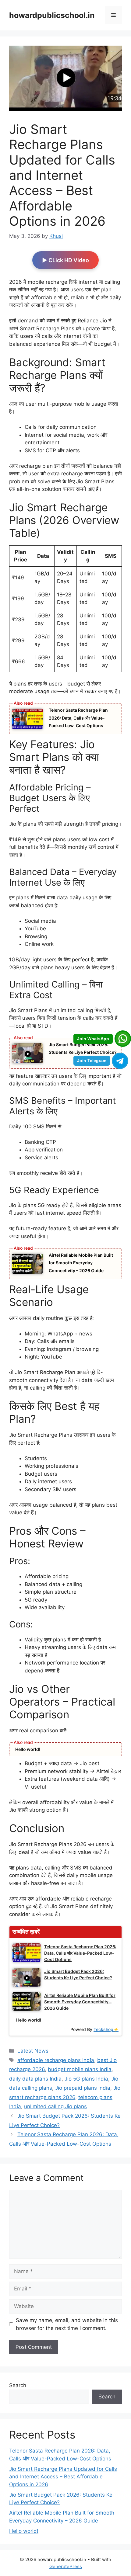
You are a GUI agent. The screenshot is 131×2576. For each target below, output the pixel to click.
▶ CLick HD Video (65, 260)
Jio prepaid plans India (83, 2088)
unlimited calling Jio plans (55, 2106)
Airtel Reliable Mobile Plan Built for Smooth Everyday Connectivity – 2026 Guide (81, 1263)
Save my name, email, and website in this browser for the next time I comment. (67, 2324)
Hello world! (28, 1749)
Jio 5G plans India (86, 2079)
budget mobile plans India (80, 2069)
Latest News (33, 2051)
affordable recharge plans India (56, 2060)
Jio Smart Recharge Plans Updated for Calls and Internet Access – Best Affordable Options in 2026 (63, 2477)
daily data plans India (35, 2079)
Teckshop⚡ (106, 2029)
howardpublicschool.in (52, 15)
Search (18, 2385)
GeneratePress (66, 2566)
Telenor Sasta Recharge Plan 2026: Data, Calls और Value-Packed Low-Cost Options (78, 718)
